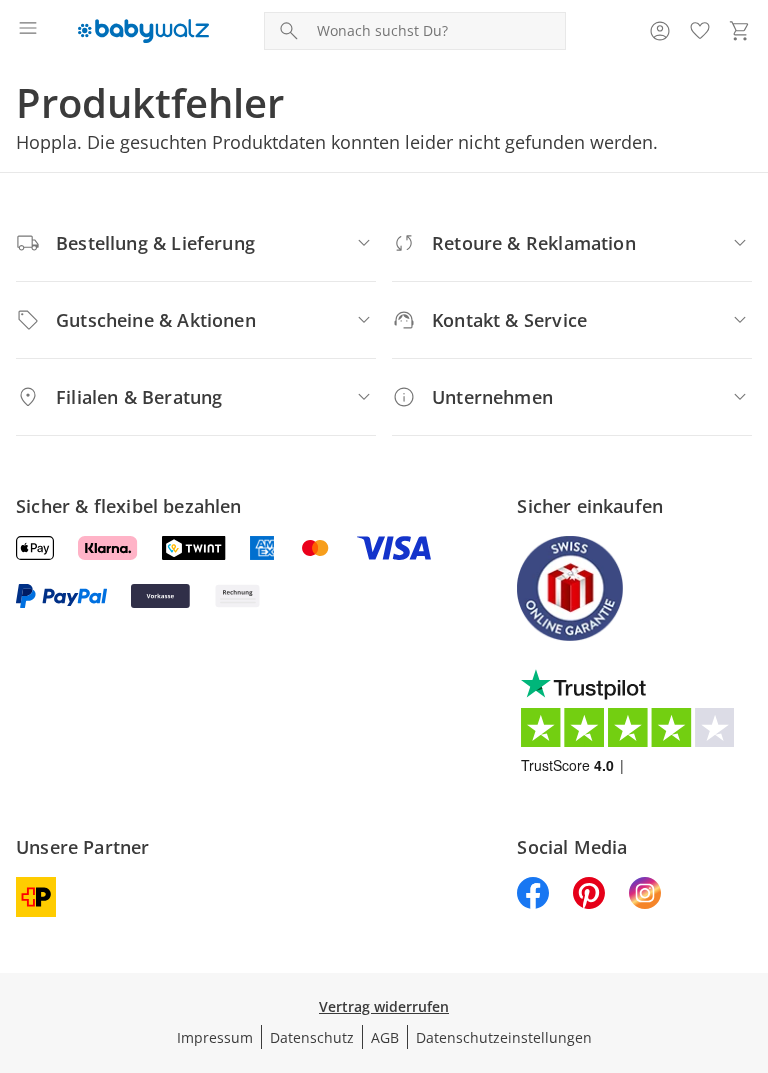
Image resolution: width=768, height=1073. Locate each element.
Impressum (215, 1037)
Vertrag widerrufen (384, 1006)
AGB (385, 1037)
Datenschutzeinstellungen (504, 1037)
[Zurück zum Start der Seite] (748, 933)
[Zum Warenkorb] (740, 31)
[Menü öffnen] (28, 31)
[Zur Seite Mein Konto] (660, 31)
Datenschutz (312, 1037)
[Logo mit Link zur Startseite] (143, 31)
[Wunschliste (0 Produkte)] (700, 31)
